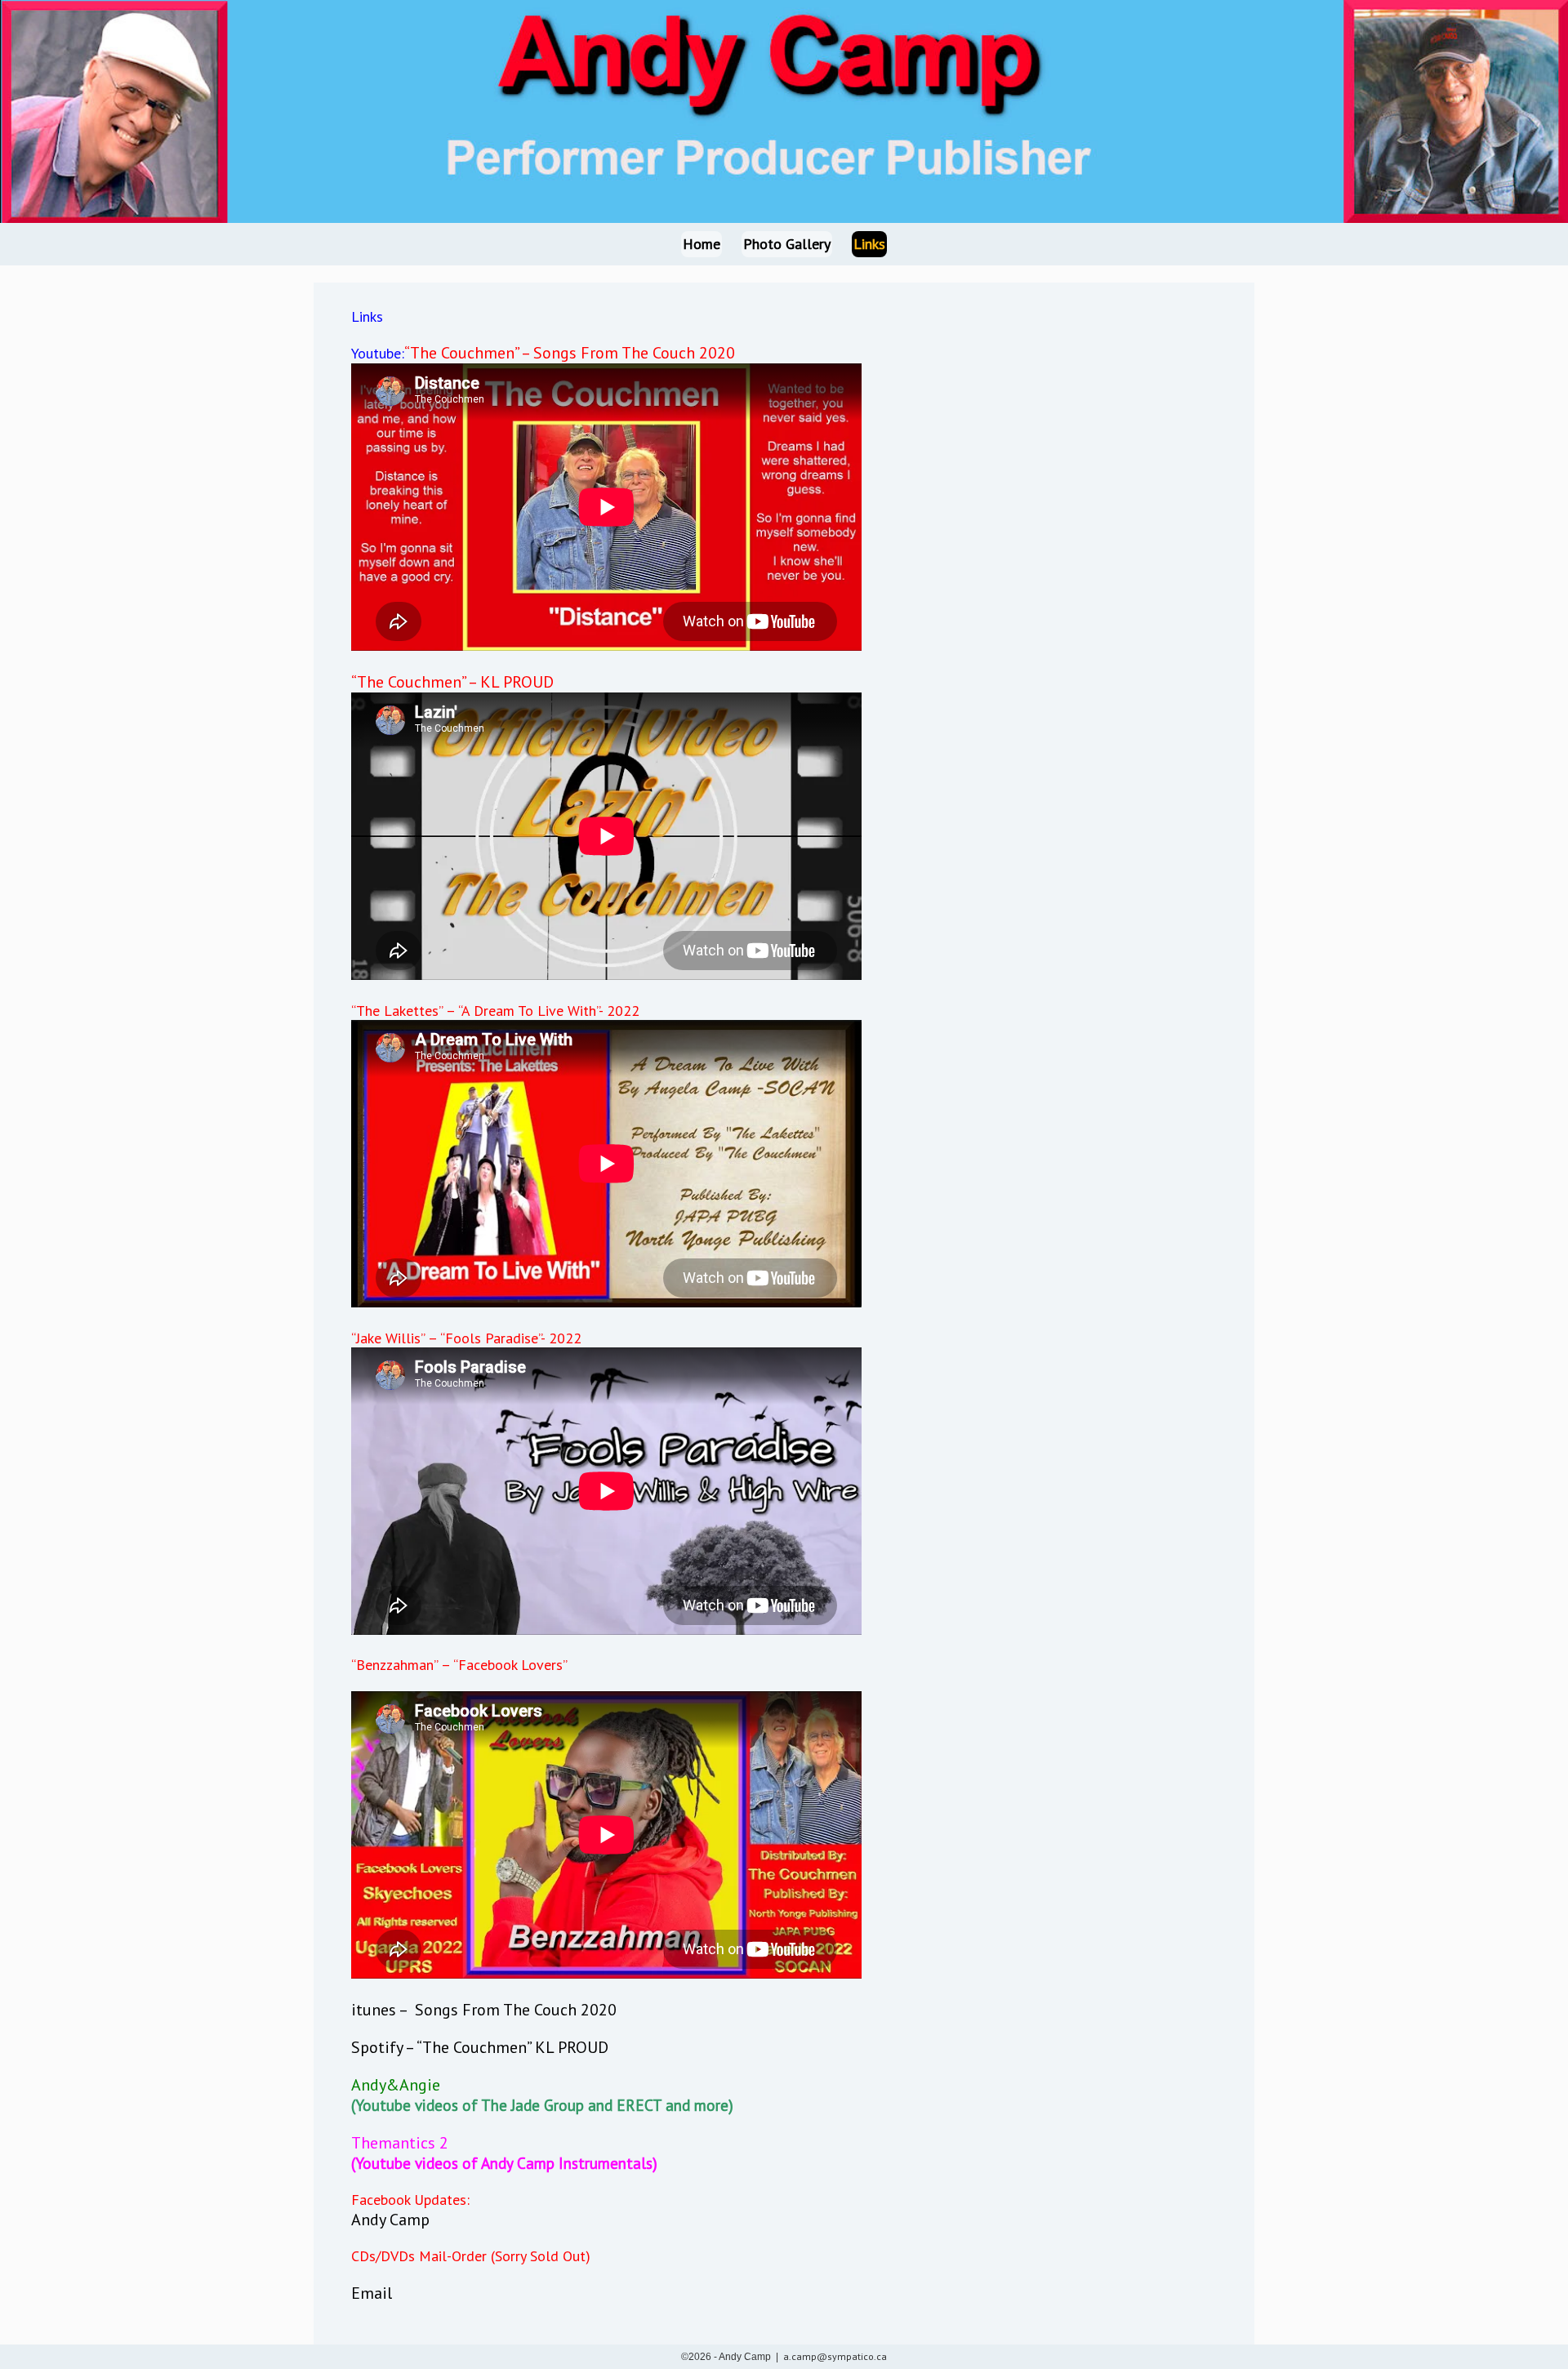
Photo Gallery (787, 244)
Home (702, 244)
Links (869, 244)
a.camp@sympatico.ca (835, 2356)
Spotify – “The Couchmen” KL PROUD (480, 2047)
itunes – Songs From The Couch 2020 (484, 2010)
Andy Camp (390, 2220)
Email (372, 2293)
